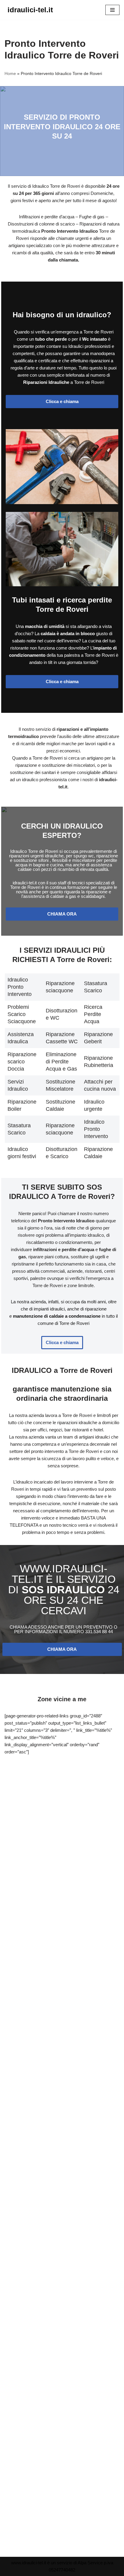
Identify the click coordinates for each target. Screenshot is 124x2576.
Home (10, 73)
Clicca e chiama (62, 401)
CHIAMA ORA (62, 914)
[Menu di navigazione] (112, 10)
